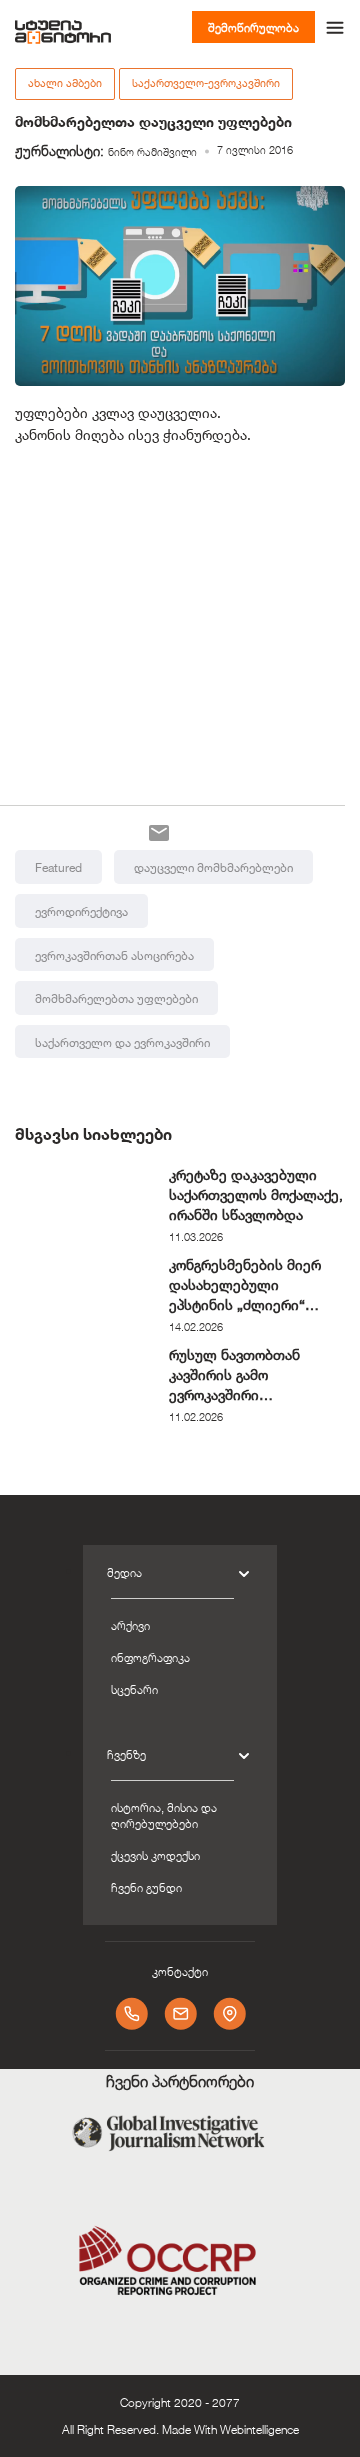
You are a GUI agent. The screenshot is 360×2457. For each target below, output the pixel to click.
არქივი (130, 1625)
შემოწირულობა (253, 27)
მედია (124, 1572)
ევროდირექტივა (81, 911)
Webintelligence (259, 2429)
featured (58, 867)
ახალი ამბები (65, 83)
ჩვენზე (126, 1754)
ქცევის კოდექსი (155, 1855)
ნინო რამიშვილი (152, 152)
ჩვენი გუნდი (146, 1887)
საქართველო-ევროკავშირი (206, 83)
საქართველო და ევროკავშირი (122, 1042)
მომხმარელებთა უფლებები (116, 998)
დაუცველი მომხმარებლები (213, 867)
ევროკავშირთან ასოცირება (114, 955)
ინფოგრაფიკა (150, 1657)
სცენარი (134, 1689)
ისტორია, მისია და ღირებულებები (164, 1815)
